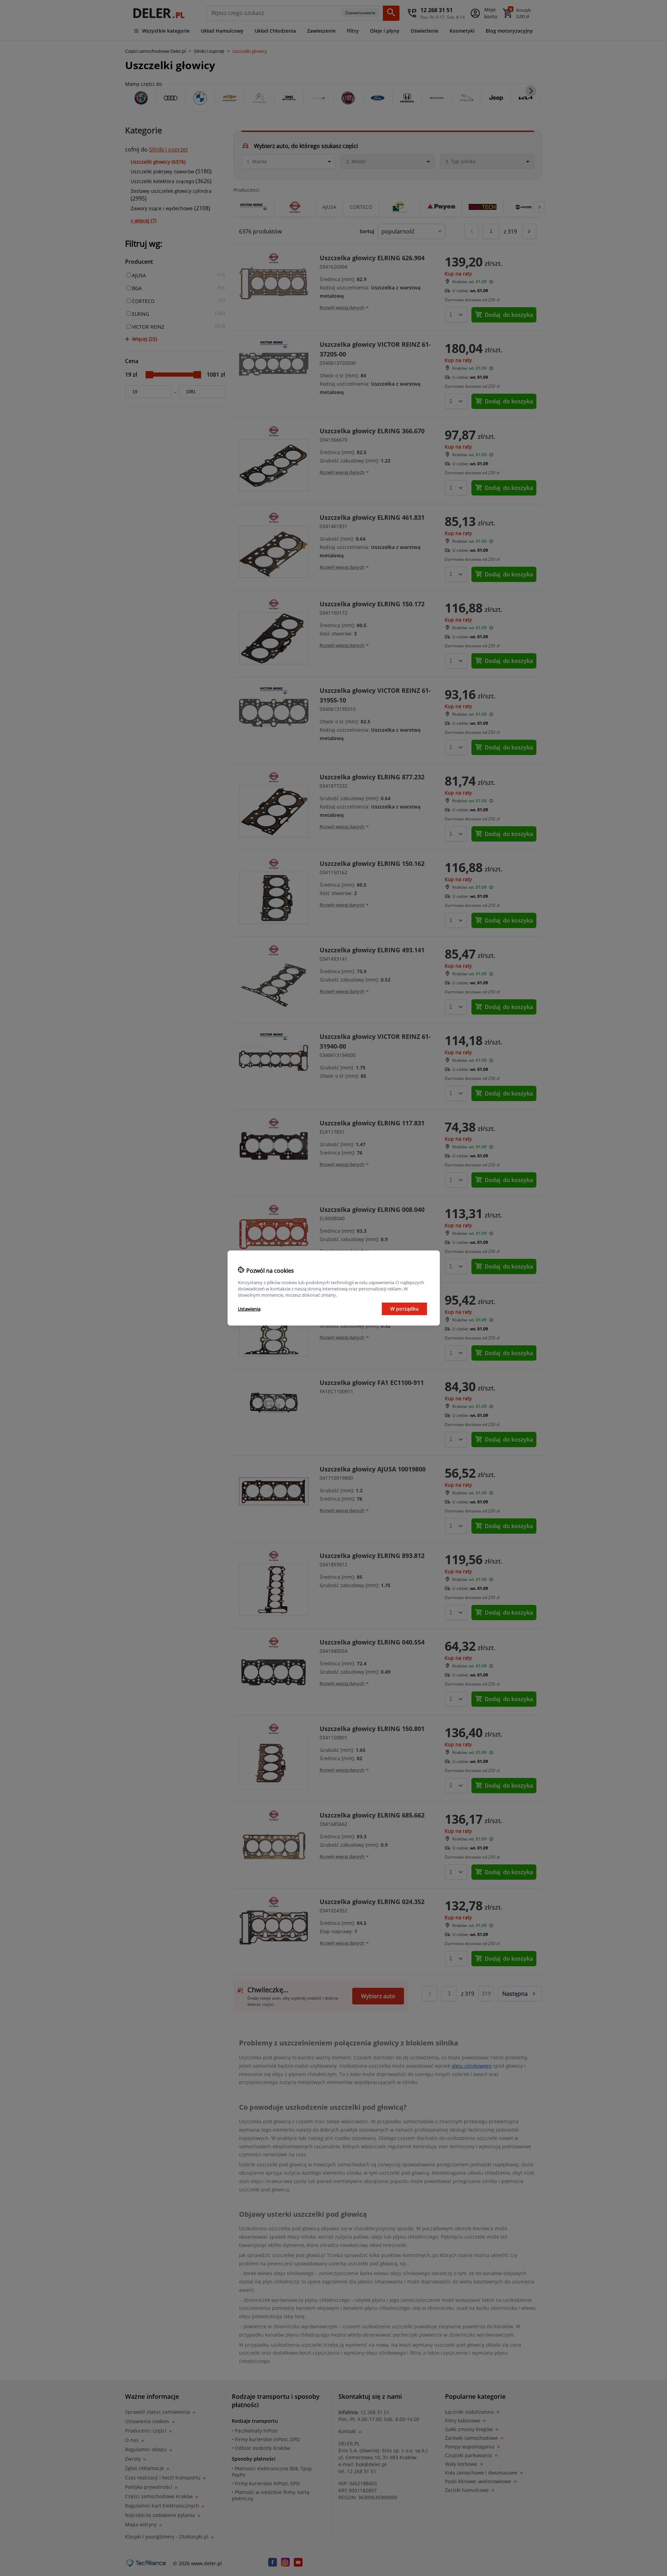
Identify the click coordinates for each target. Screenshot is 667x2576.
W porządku (404, 1309)
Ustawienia (249, 1309)
